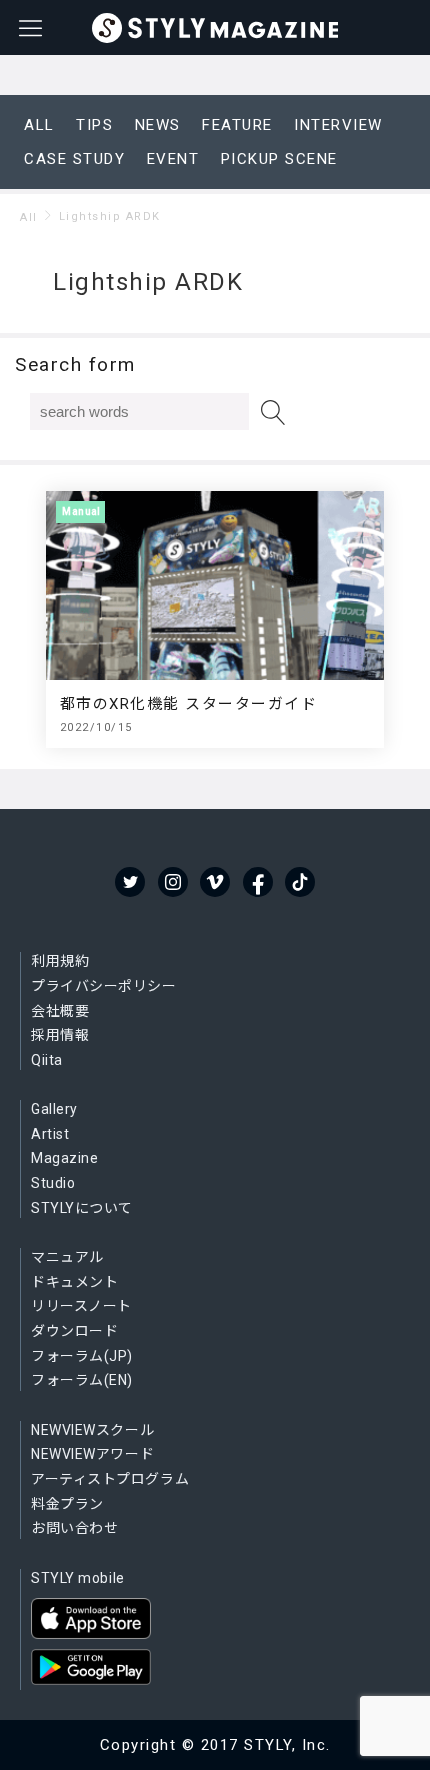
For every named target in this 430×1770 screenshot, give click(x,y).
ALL (39, 125)
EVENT (173, 159)
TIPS (94, 125)
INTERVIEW (338, 125)
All (29, 217)
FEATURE (237, 125)
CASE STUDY (74, 159)
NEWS (158, 125)
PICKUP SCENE (279, 159)
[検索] (273, 412)
